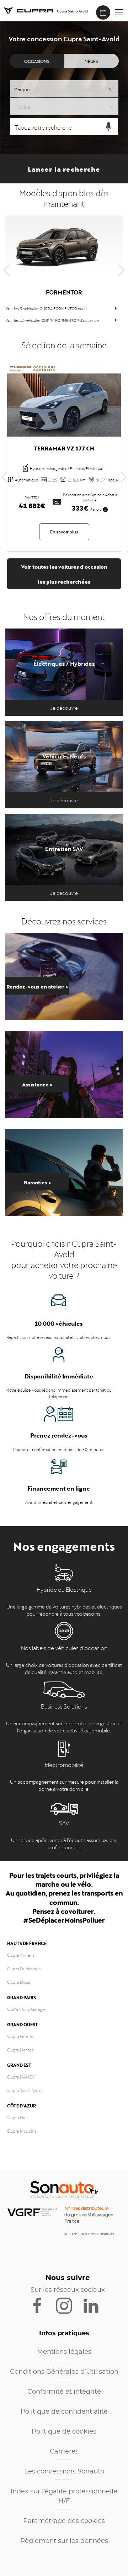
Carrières (64, 2452)
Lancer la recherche (64, 168)
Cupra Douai (19, 1982)
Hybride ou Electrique (64, 1589)
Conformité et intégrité (64, 2392)
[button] (119, 12)
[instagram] (68, 2305)
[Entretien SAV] (64, 857)
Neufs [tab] (91, 61)
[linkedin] (94, 2305)
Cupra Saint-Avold (24, 2090)
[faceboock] (42, 2305)
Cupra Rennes (20, 2036)
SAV (64, 1823)
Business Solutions (64, 1706)
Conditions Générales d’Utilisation (64, 2372)
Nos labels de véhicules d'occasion (64, 1647)
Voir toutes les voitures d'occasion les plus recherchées (64, 573)
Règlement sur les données (64, 2541)
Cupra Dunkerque (24, 1968)
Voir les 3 (46, 308)
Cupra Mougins (22, 2131)
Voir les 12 (52, 320)
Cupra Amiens (21, 1955)
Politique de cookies (64, 2432)
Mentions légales (64, 2352)
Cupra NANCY (21, 2076)
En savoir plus (64, 531)
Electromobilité (64, 1764)
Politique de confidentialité (64, 2412)
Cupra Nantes (20, 2049)
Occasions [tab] (37, 61)
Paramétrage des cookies (64, 2521)
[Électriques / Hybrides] (64, 672)
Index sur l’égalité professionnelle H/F (64, 2496)
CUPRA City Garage (26, 2009)
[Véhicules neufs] (64, 765)
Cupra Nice (18, 2117)
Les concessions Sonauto (64, 2472)
